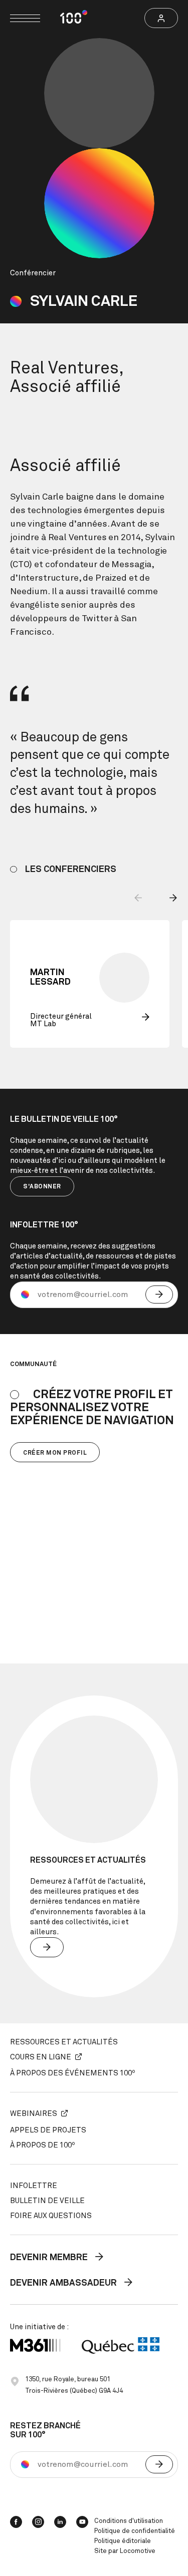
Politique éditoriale (123, 2541)
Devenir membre (50, 2258)
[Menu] (25, 18)
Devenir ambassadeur (64, 2284)
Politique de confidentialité (135, 2531)
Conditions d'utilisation (129, 2521)
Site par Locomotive (125, 2551)
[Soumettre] (159, 1295)
